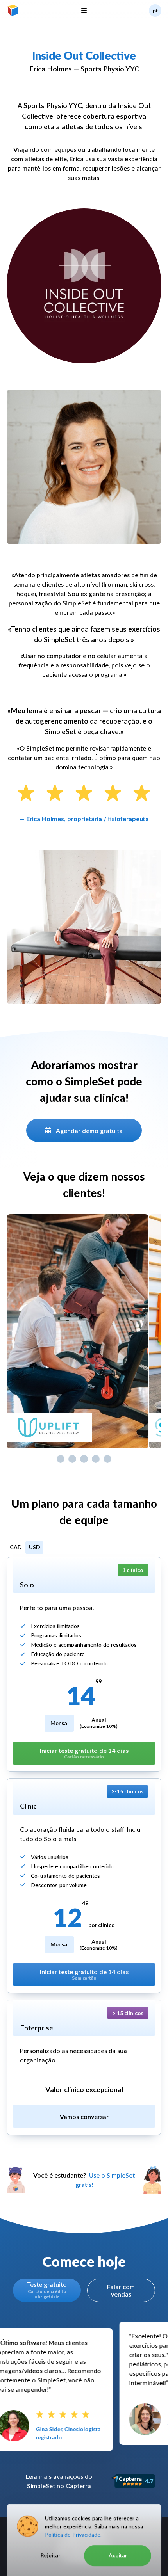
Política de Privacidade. (73, 2534)
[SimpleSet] (13, 11)
